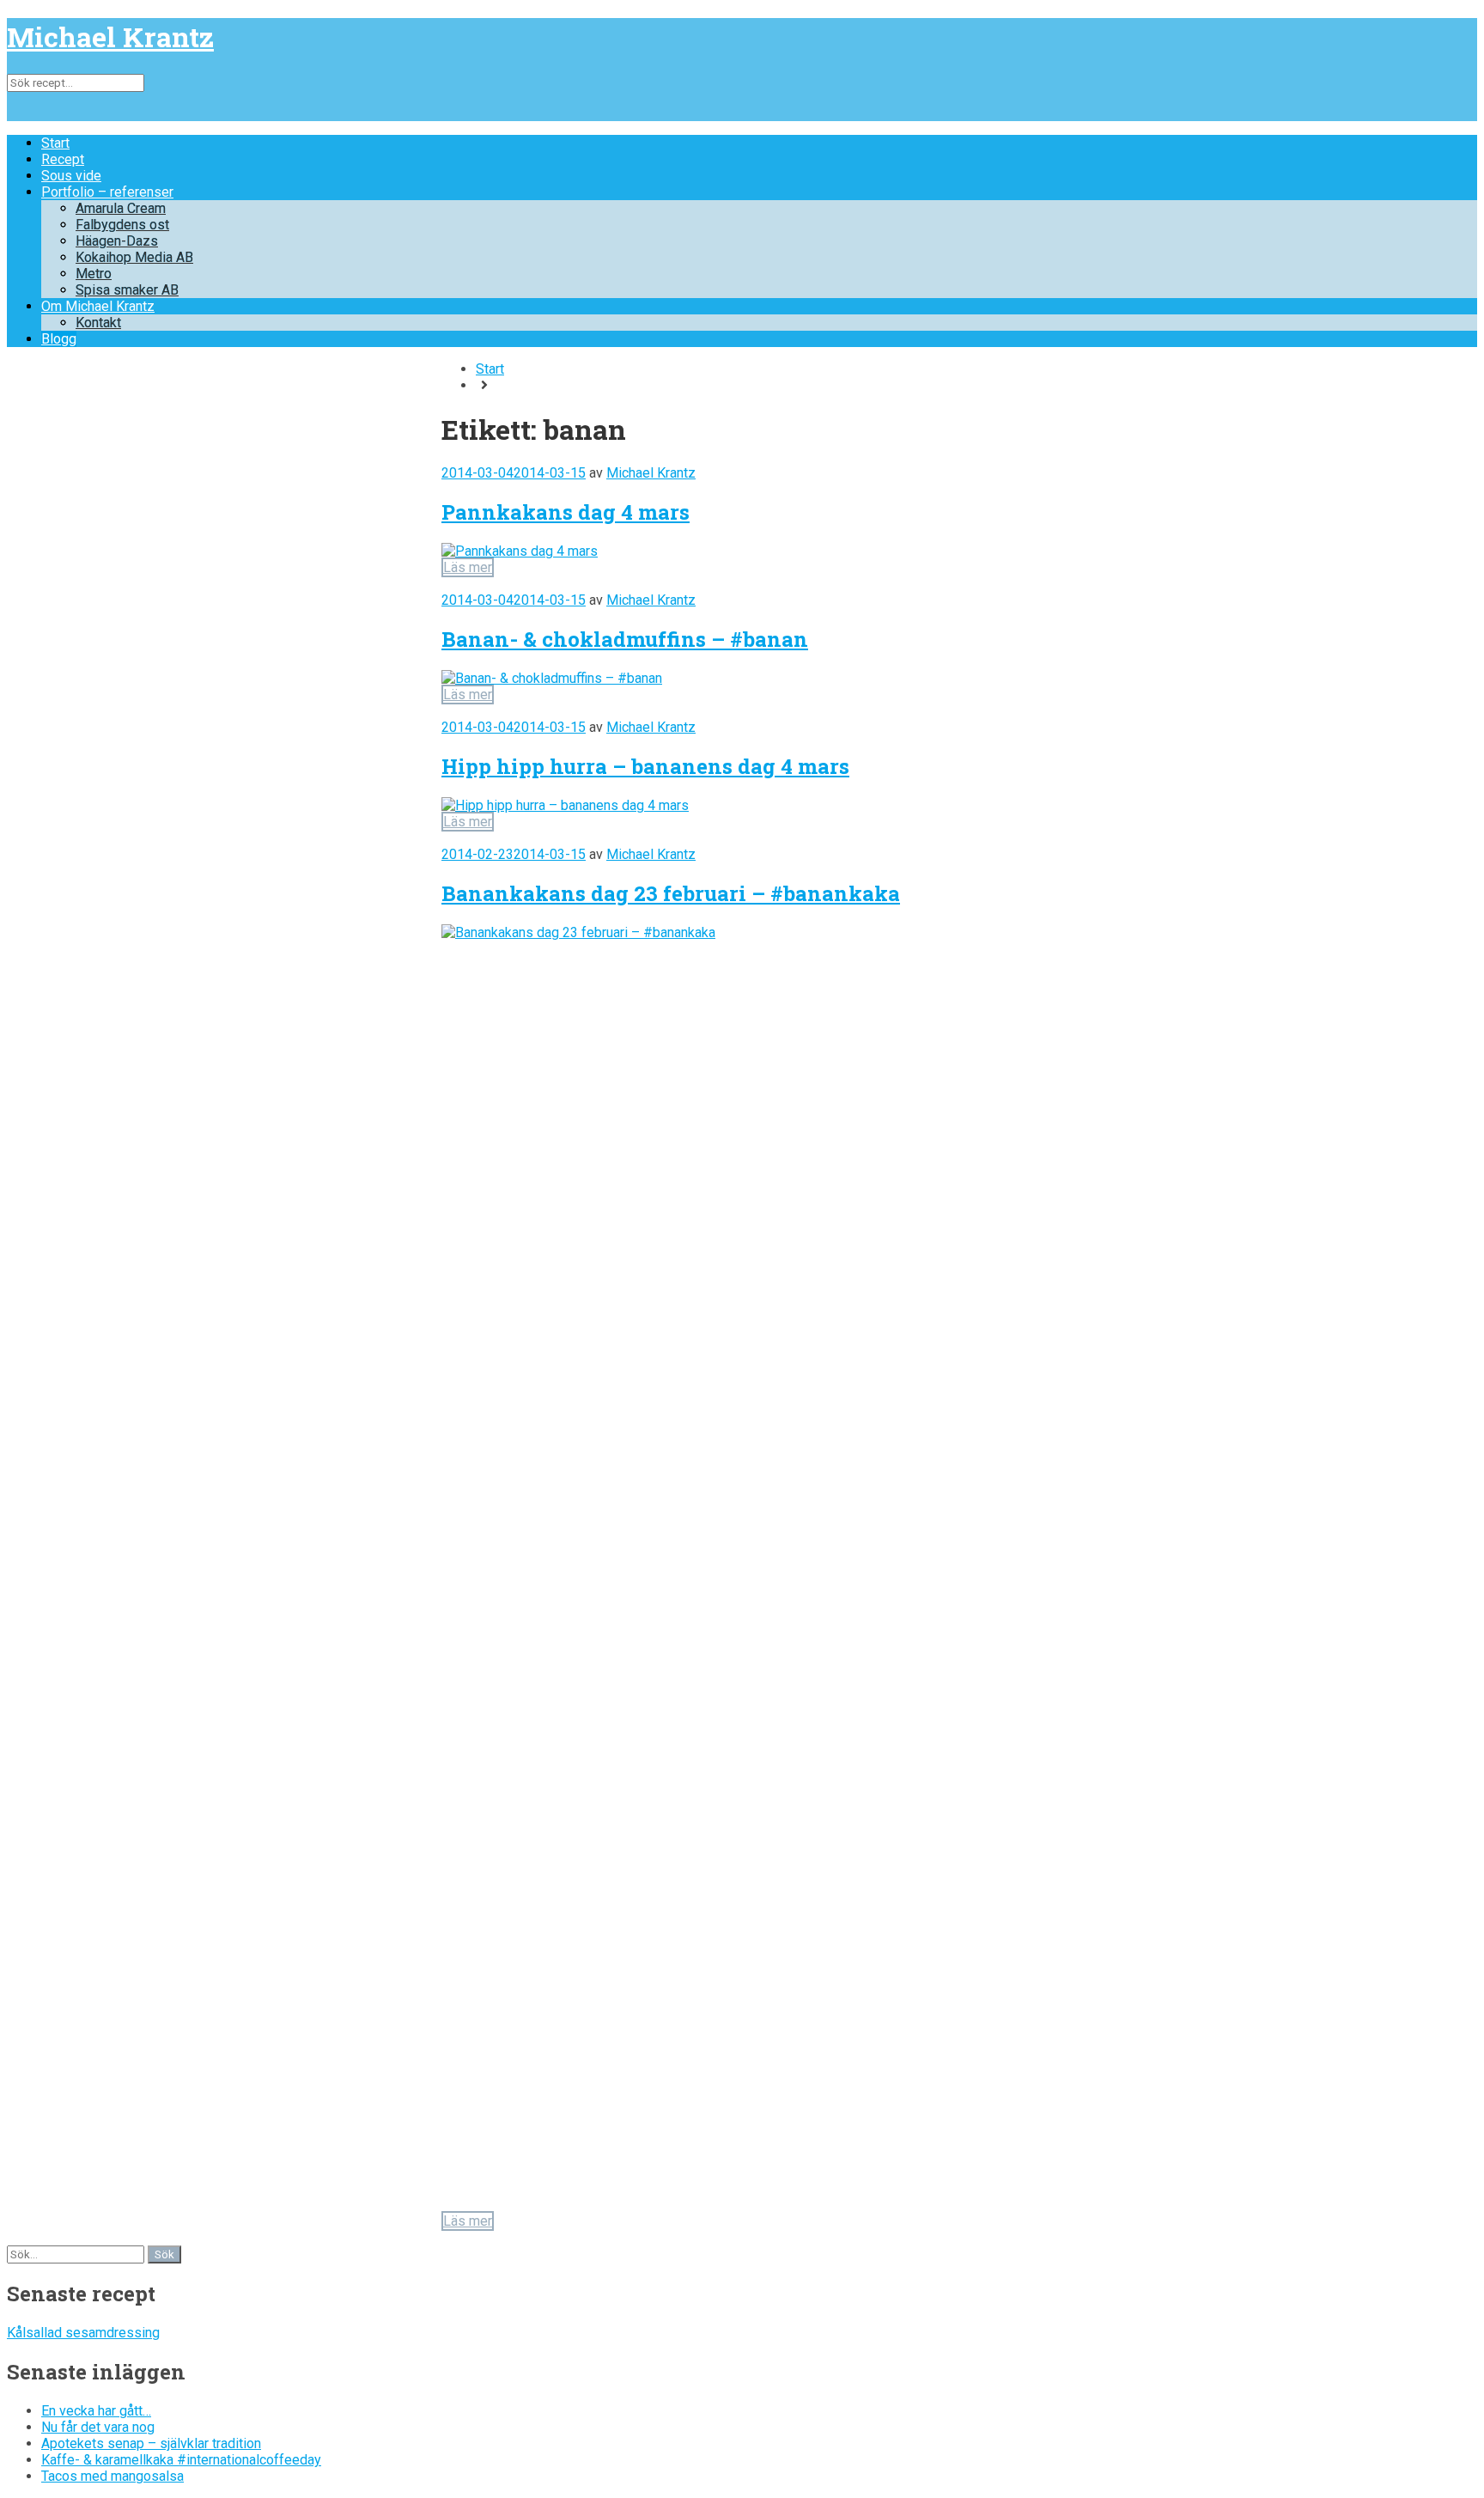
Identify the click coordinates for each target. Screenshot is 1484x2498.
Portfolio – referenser (107, 192)
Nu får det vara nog (98, 2427)
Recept (63, 159)
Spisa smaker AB (127, 290)
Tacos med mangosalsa (113, 2476)
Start (55, 143)
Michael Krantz (110, 37)
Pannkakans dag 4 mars (566, 512)
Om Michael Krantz (98, 306)
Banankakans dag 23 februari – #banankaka (671, 893)
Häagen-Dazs (117, 241)
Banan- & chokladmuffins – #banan (625, 639)
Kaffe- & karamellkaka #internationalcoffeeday (181, 2460)
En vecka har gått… (96, 2411)
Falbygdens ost (122, 225)
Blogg (59, 339)
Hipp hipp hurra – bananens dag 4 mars (645, 766)
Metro (94, 274)
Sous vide (71, 176)
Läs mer (468, 567)
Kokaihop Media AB (134, 257)
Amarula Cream (121, 208)
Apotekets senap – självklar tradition (151, 2443)
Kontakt (98, 323)
